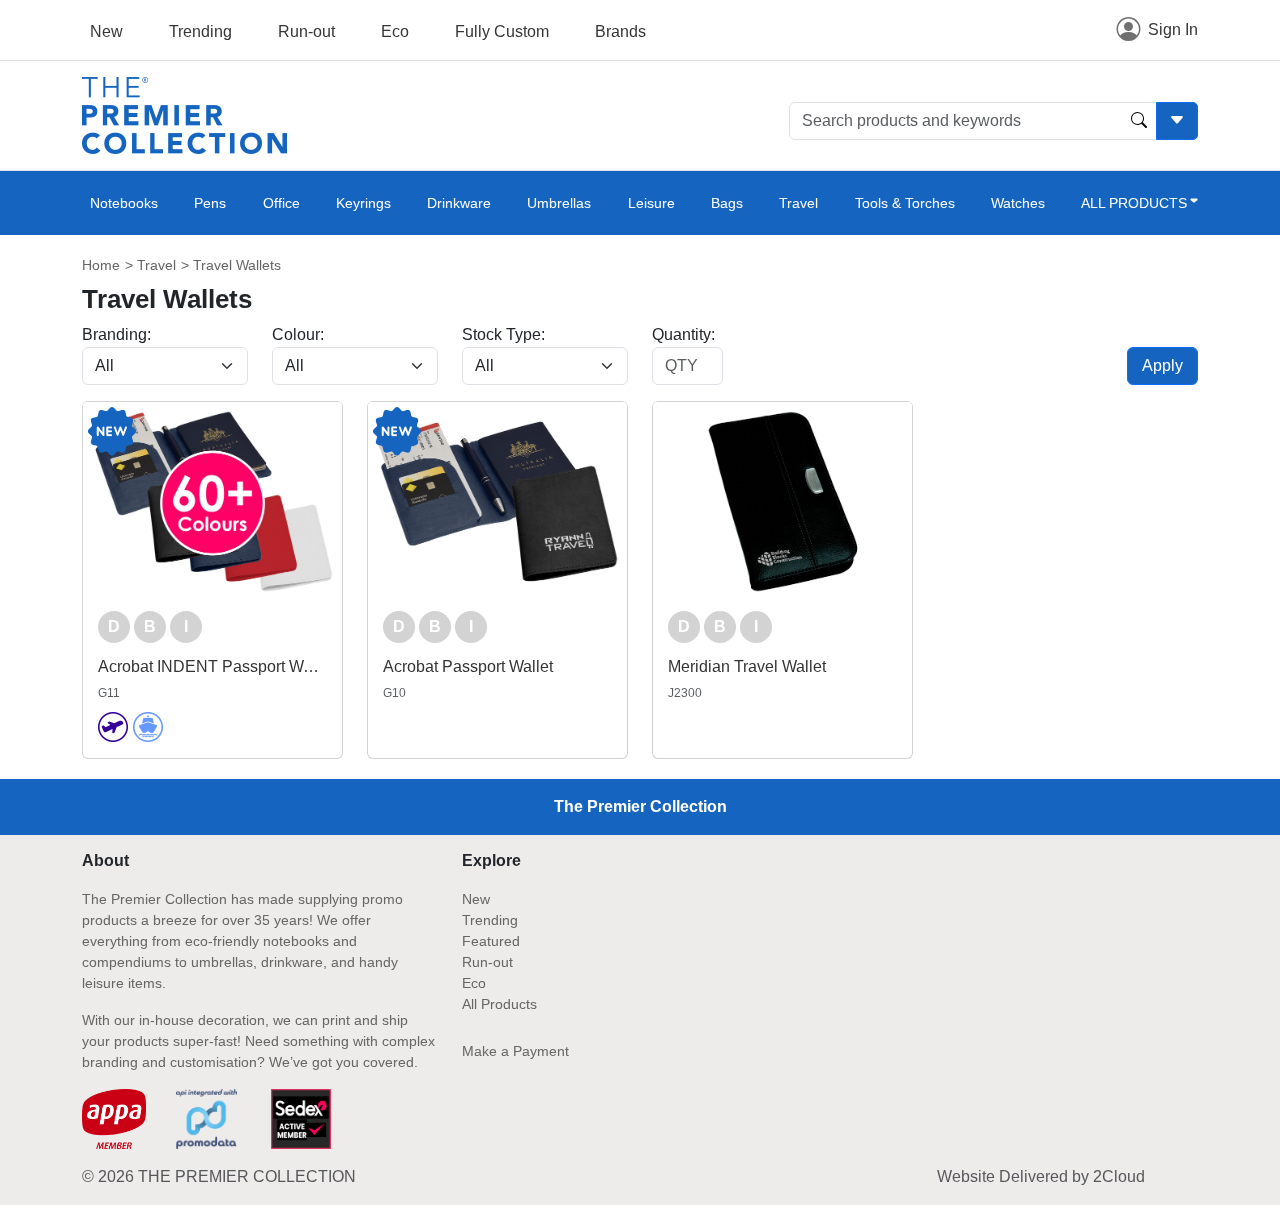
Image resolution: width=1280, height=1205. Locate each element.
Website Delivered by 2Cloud (1041, 1176)
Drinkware (459, 203)
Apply (1162, 365)
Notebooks (124, 203)
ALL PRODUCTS (1134, 203)
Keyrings (363, 203)
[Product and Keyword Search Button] (1139, 121)
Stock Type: (503, 334)
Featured (491, 941)
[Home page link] (184, 114)
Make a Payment (515, 1051)
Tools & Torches (905, 203)
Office (281, 203)
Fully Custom (502, 31)
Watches (1018, 203)
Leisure (651, 203)
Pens (210, 203)
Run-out (306, 31)
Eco (395, 31)
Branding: (116, 334)
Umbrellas (559, 203)
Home (101, 265)
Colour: (298, 334)
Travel (798, 203)
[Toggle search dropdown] (1177, 121)
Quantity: (683, 334)
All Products (499, 1004)
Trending (200, 31)
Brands (620, 31)
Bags (727, 203)
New (106, 31)
